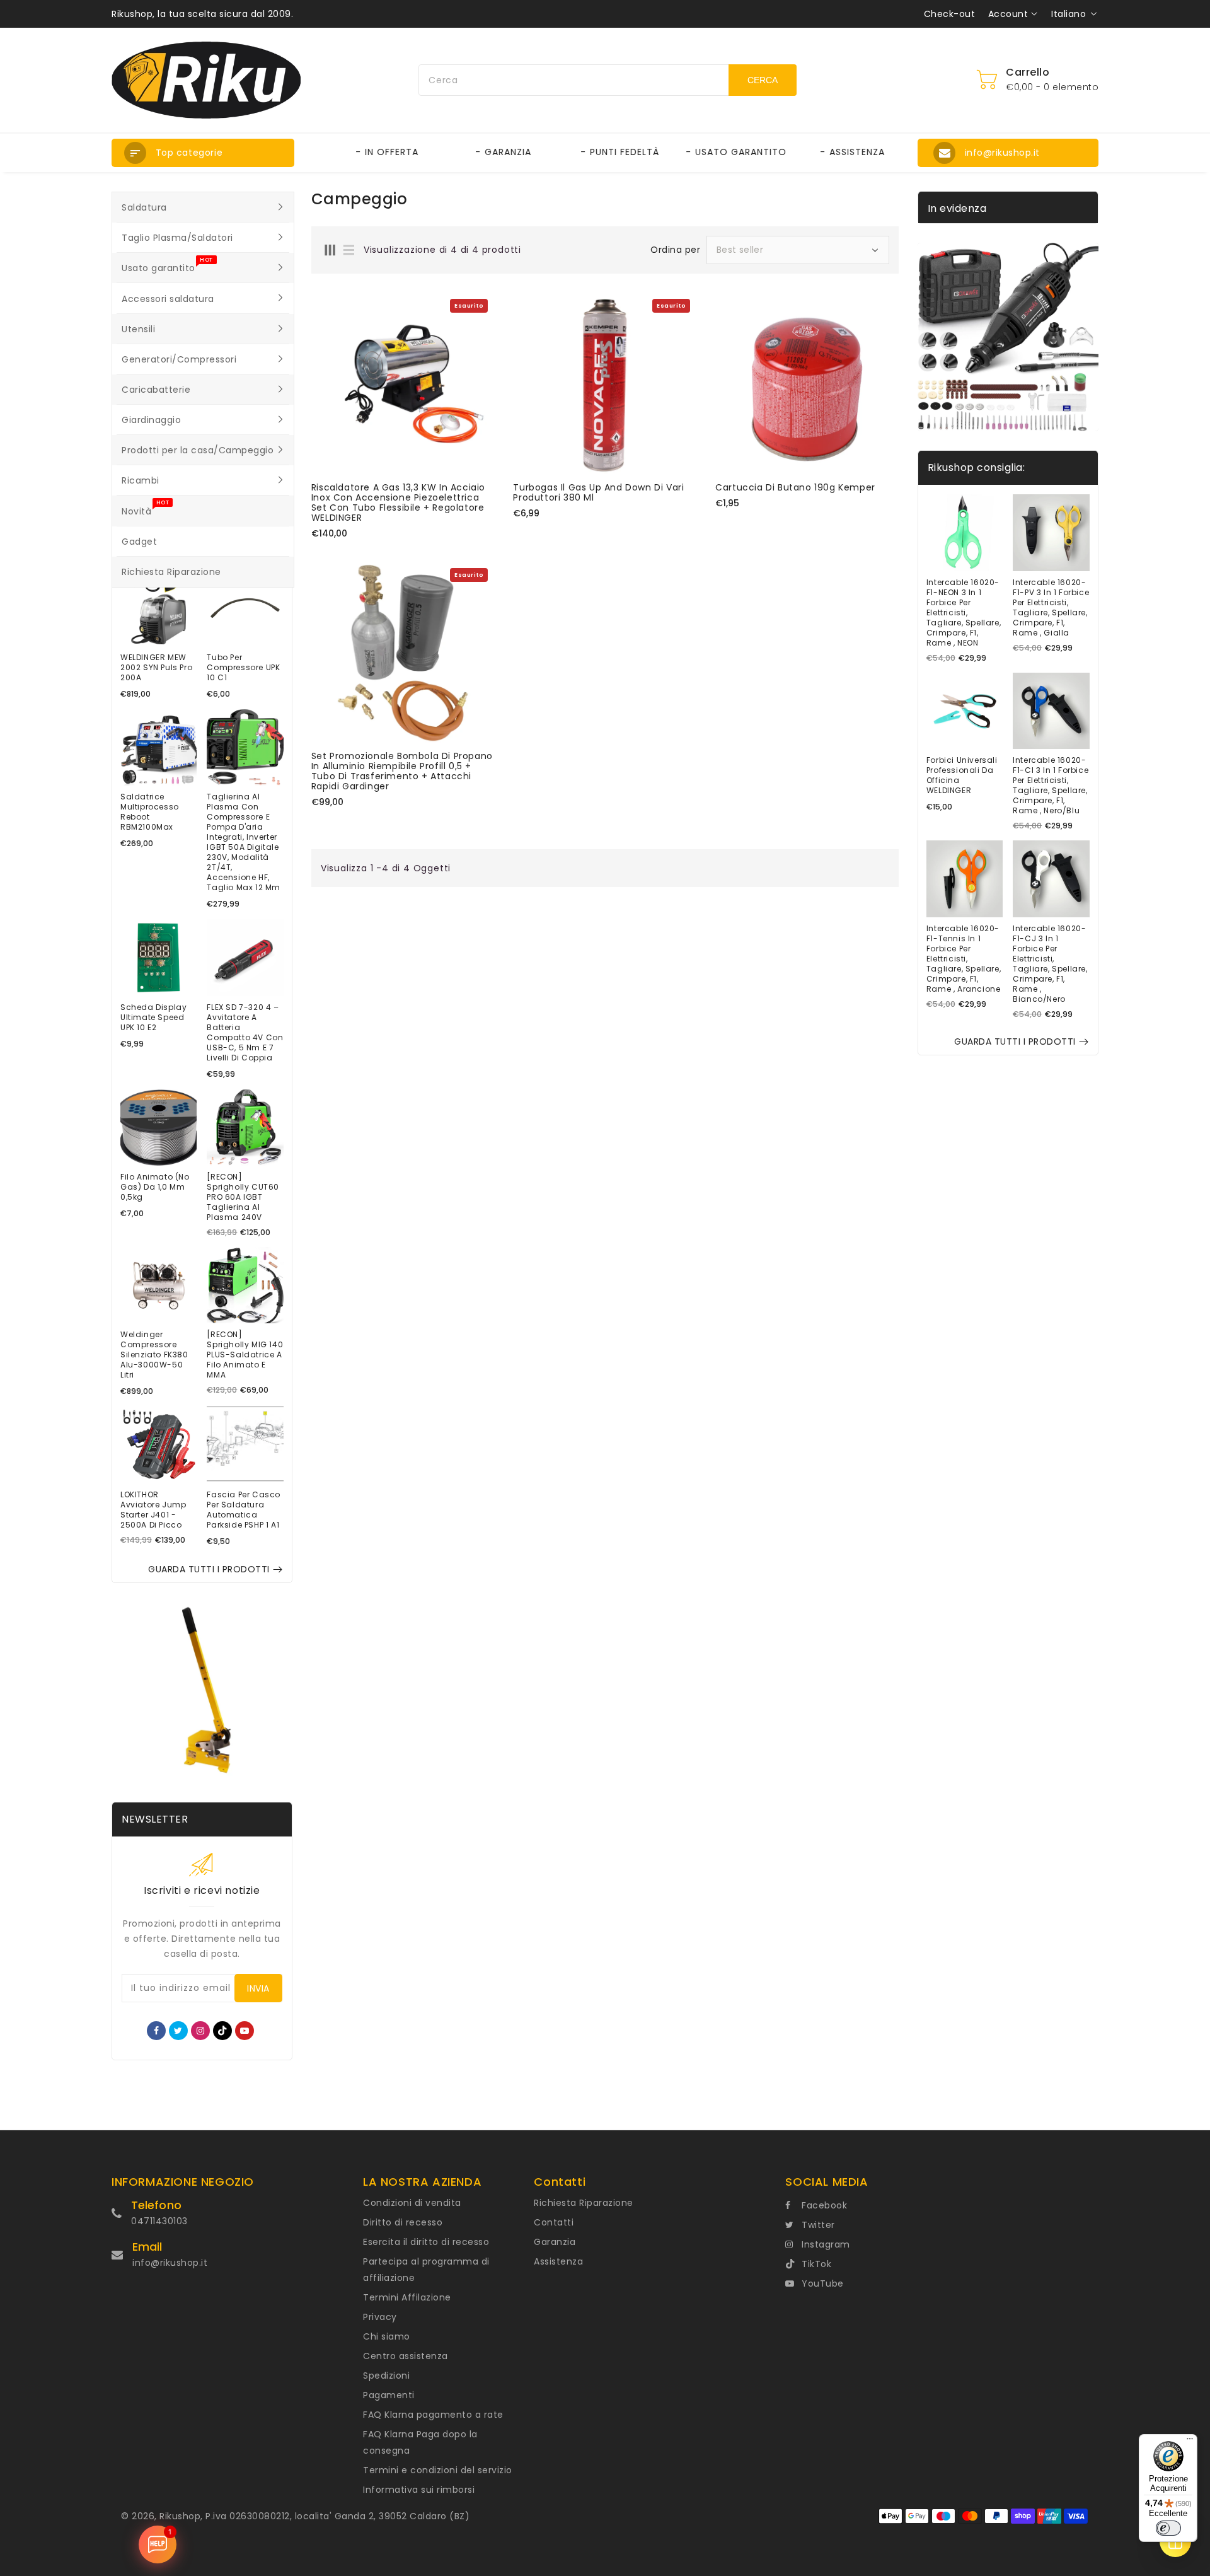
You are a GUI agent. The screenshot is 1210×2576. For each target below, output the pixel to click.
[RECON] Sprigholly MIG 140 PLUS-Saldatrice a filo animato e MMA (245, 1355)
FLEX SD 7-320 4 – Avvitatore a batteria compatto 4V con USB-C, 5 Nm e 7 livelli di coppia (245, 1033)
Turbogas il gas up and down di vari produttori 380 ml (598, 492)
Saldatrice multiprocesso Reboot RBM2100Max (150, 812)
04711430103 (159, 2221)
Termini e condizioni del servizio (438, 2470)
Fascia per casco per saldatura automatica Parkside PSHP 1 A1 (244, 1510)
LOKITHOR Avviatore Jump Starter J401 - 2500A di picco (153, 1510)
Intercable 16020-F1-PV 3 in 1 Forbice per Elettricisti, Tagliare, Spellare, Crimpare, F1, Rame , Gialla (1051, 608)
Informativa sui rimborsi (419, 2490)
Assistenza (558, 2261)
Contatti (554, 2222)
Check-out (950, 14)
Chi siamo (387, 2336)
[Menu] (1190, 2442)
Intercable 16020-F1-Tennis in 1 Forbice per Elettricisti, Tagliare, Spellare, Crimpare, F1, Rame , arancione (964, 959)
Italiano (1069, 14)
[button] (203, 153)
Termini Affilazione (407, 2297)
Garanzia (555, 2242)
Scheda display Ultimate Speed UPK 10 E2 (153, 1018)
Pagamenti (389, 2395)
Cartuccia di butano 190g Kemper (795, 487)
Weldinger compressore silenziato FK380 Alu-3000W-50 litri (154, 1355)
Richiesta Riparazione (584, 2203)
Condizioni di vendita (412, 2203)
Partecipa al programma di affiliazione (426, 2270)
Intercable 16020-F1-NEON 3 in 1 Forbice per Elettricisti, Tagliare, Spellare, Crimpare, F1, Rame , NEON (964, 613)
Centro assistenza (406, 2356)
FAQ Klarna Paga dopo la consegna (420, 2442)
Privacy (380, 2317)
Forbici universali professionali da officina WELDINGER (962, 775)
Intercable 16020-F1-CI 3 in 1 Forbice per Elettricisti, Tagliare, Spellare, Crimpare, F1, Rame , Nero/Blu (1051, 786)
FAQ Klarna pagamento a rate (433, 2415)
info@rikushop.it (170, 2263)
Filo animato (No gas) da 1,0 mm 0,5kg (155, 1187)
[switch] (1168, 2528)
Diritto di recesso (403, 2222)
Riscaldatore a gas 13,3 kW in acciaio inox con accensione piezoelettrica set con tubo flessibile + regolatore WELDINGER (398, 502)
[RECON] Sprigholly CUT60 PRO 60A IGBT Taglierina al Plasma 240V (243, 1197)
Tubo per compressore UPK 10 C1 (243, 668)
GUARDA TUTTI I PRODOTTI (209, 1569)
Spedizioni (386, 2376)
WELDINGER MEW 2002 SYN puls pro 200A (156, 668)
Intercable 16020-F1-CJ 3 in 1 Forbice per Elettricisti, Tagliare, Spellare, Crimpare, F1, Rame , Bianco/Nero (1050, 964)
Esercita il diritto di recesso (426, 2242)
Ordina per (675, 250)
